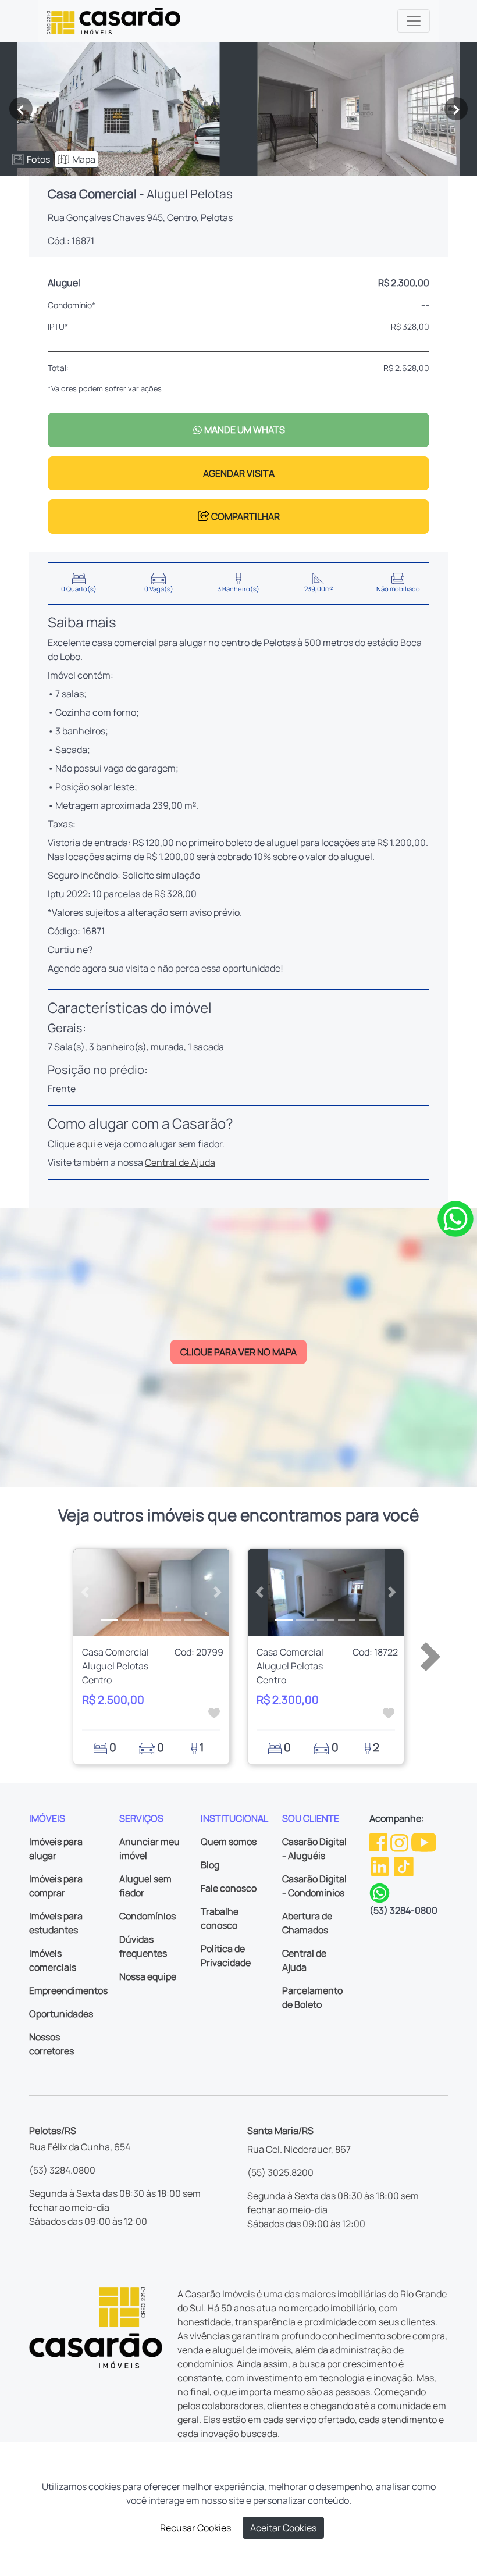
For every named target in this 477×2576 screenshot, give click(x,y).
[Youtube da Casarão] (424, 1842)
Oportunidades (61, 2014)
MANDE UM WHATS (244, 430)
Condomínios (147, 1916)
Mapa (84, 159)
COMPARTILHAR (245, 516)
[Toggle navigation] (414, 21)
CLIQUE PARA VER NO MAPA (238, 1352)
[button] (85, 1592)
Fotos (38, 159)
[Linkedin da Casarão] (381, 1866)
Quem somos (229, 1842)
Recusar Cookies (195, 2528)
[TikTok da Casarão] (404, 1866)
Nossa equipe (148, 1976)
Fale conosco (229, 1888)
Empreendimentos (68, 1990)
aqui (86, 1144)
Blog (210, 1865)
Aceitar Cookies (283, 2528)
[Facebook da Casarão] (379, 1842)
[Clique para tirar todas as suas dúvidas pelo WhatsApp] (455, 1218)
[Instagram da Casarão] (400, 1842)
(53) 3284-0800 (403, 1910)
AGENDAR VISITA (239, 473)
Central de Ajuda (180, 1162)
